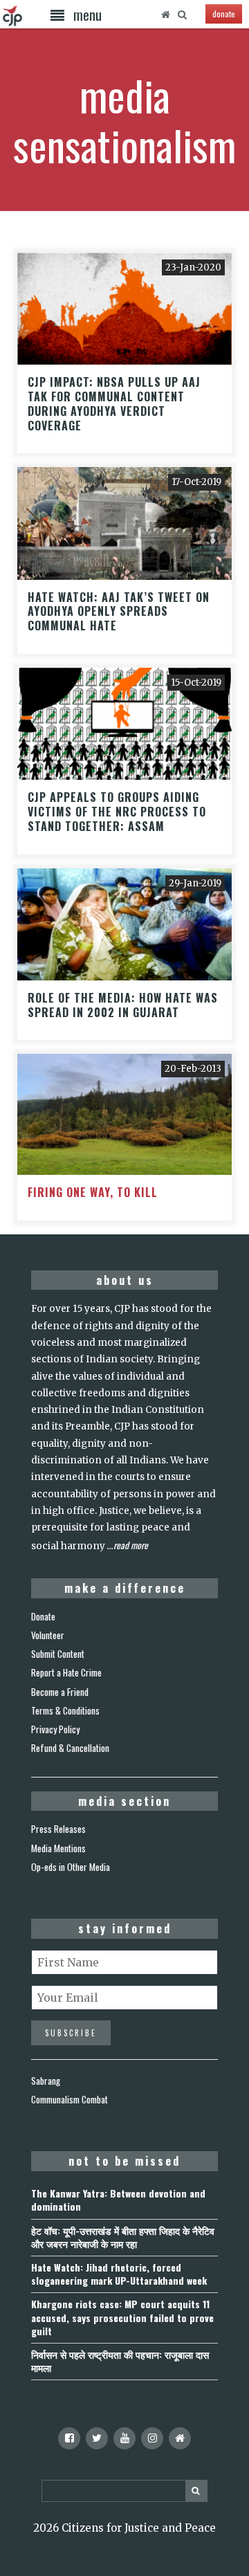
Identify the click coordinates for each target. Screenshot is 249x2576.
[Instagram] (152, 2438)
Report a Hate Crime (66, 1672)
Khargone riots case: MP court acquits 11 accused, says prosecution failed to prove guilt (122, 2317)
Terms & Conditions (65, 1710)
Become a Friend (60, 1692)
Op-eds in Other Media (71, 1867)
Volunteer (48, 1635)
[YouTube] (124, 2438)
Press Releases (58, 1829)
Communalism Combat (70, 2099)
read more (131, 1545)
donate (224, 13)
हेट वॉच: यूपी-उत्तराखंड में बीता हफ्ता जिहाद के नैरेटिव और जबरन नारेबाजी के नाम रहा (123, 2237)
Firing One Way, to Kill (93, 1192)
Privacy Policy (55, 1729)
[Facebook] (69, 2438)
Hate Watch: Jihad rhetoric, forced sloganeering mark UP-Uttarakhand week (119, 2274)
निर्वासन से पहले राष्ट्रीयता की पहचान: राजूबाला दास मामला (120, 2361)
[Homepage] (165, 15)
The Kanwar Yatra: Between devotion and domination (118, 2200)
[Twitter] (97, 2438)
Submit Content (58, 1654)
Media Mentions (58, 1848)
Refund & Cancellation (70, 1748)
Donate (43, 1616)
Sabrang (46, 2081)
